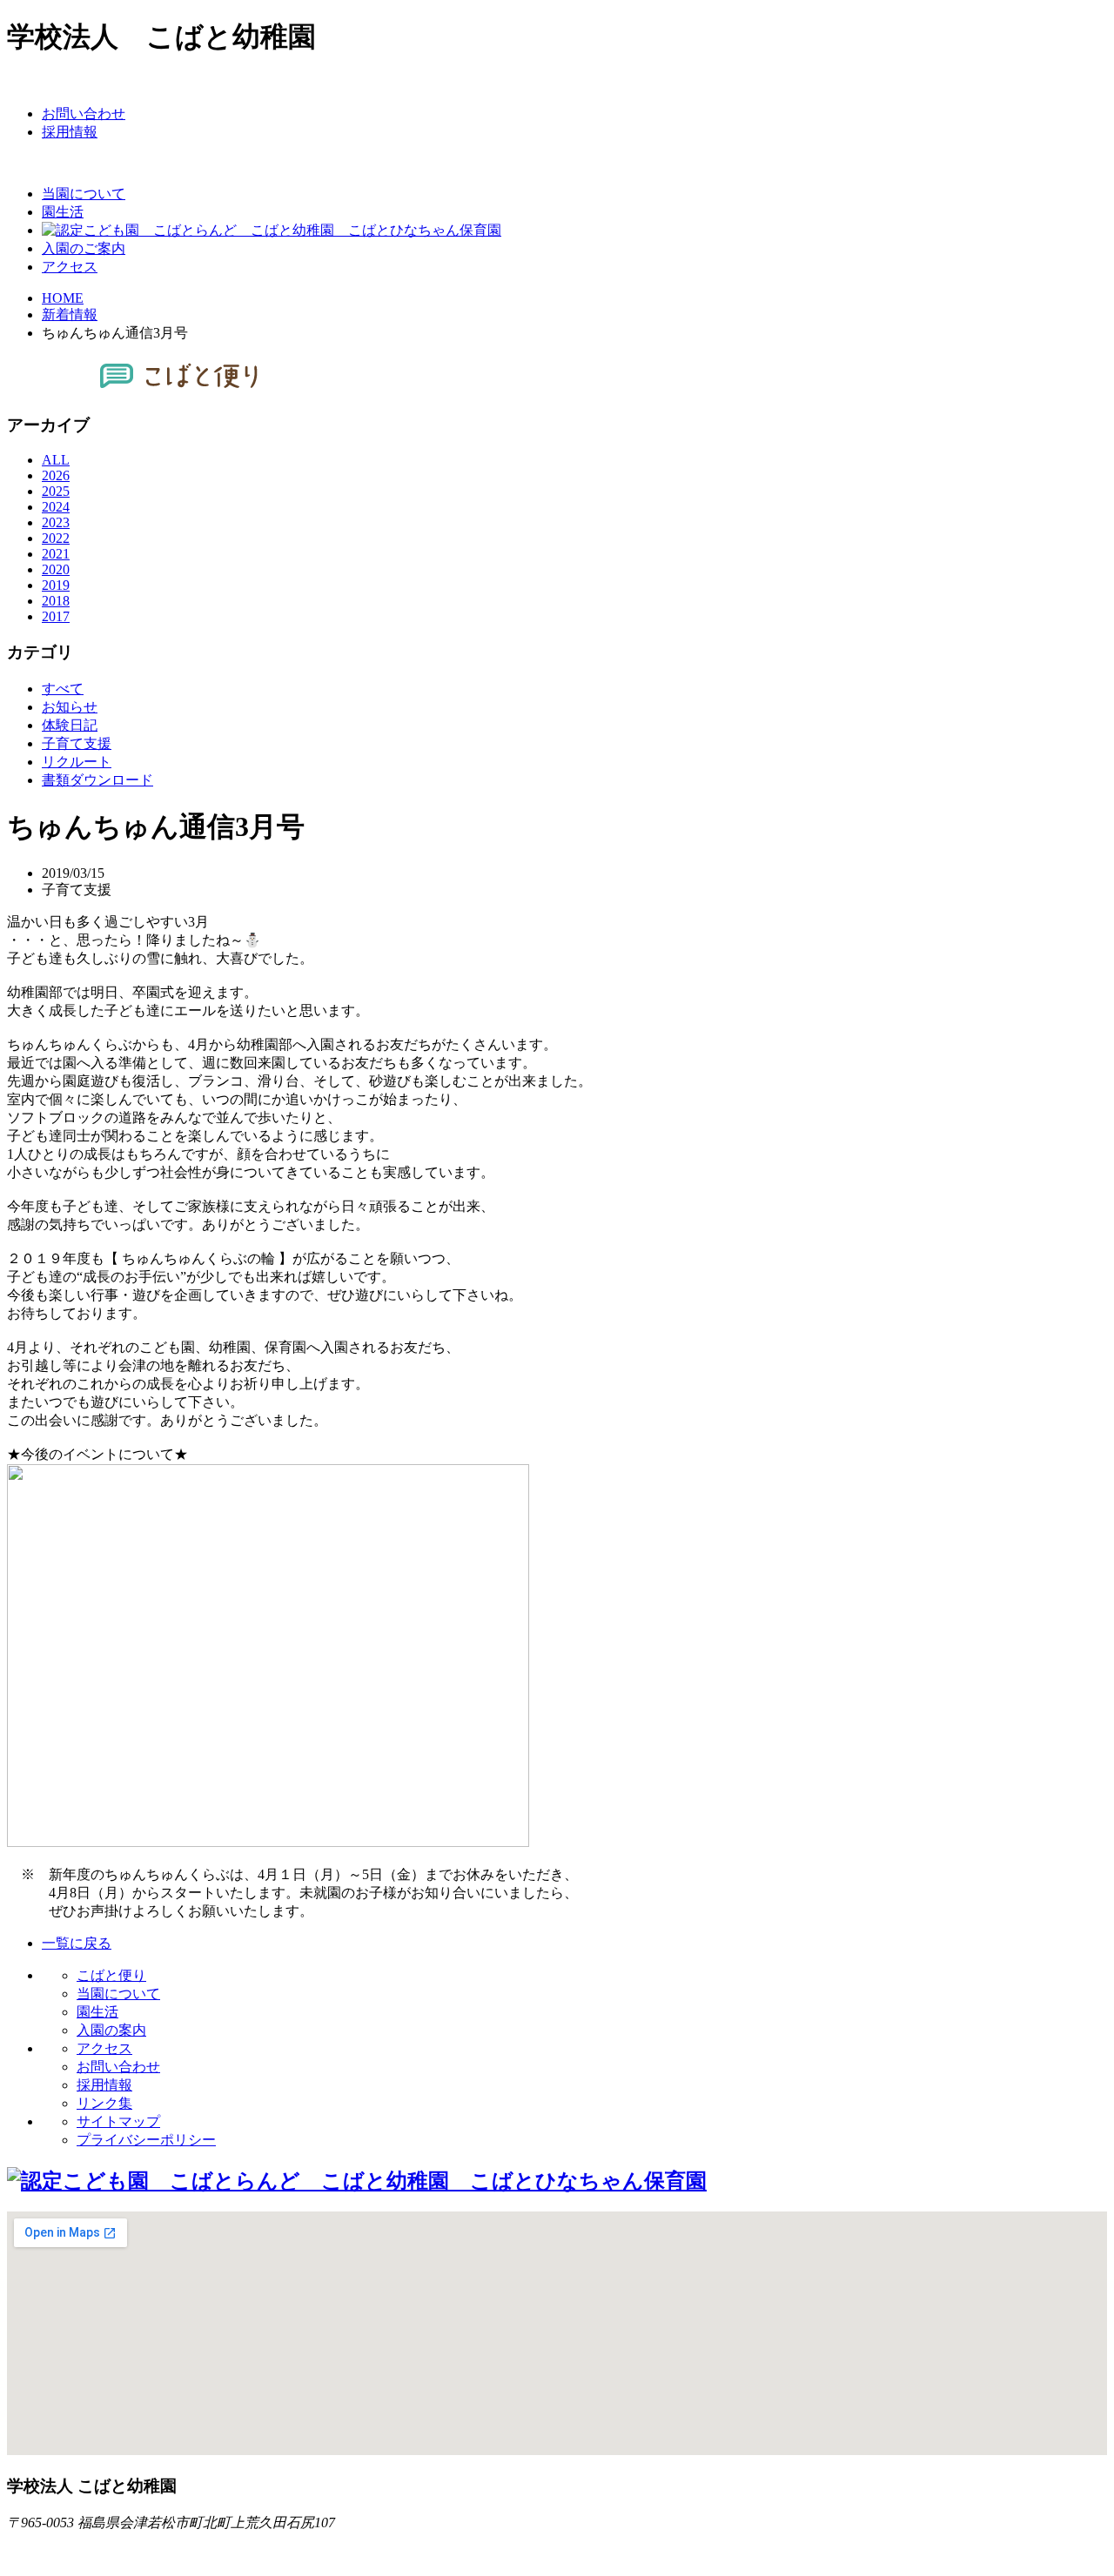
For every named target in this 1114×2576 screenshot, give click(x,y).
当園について (118, 1994)
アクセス (104, 2048)
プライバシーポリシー (146, 2140)
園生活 (97, 2012)
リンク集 (104, 2103)
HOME (63, 298)
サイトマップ (118, 2121)
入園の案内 (111, 2030)
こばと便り (111, 1975)
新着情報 (70, 314)
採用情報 (104, 2085)
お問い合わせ (118, 2067)
